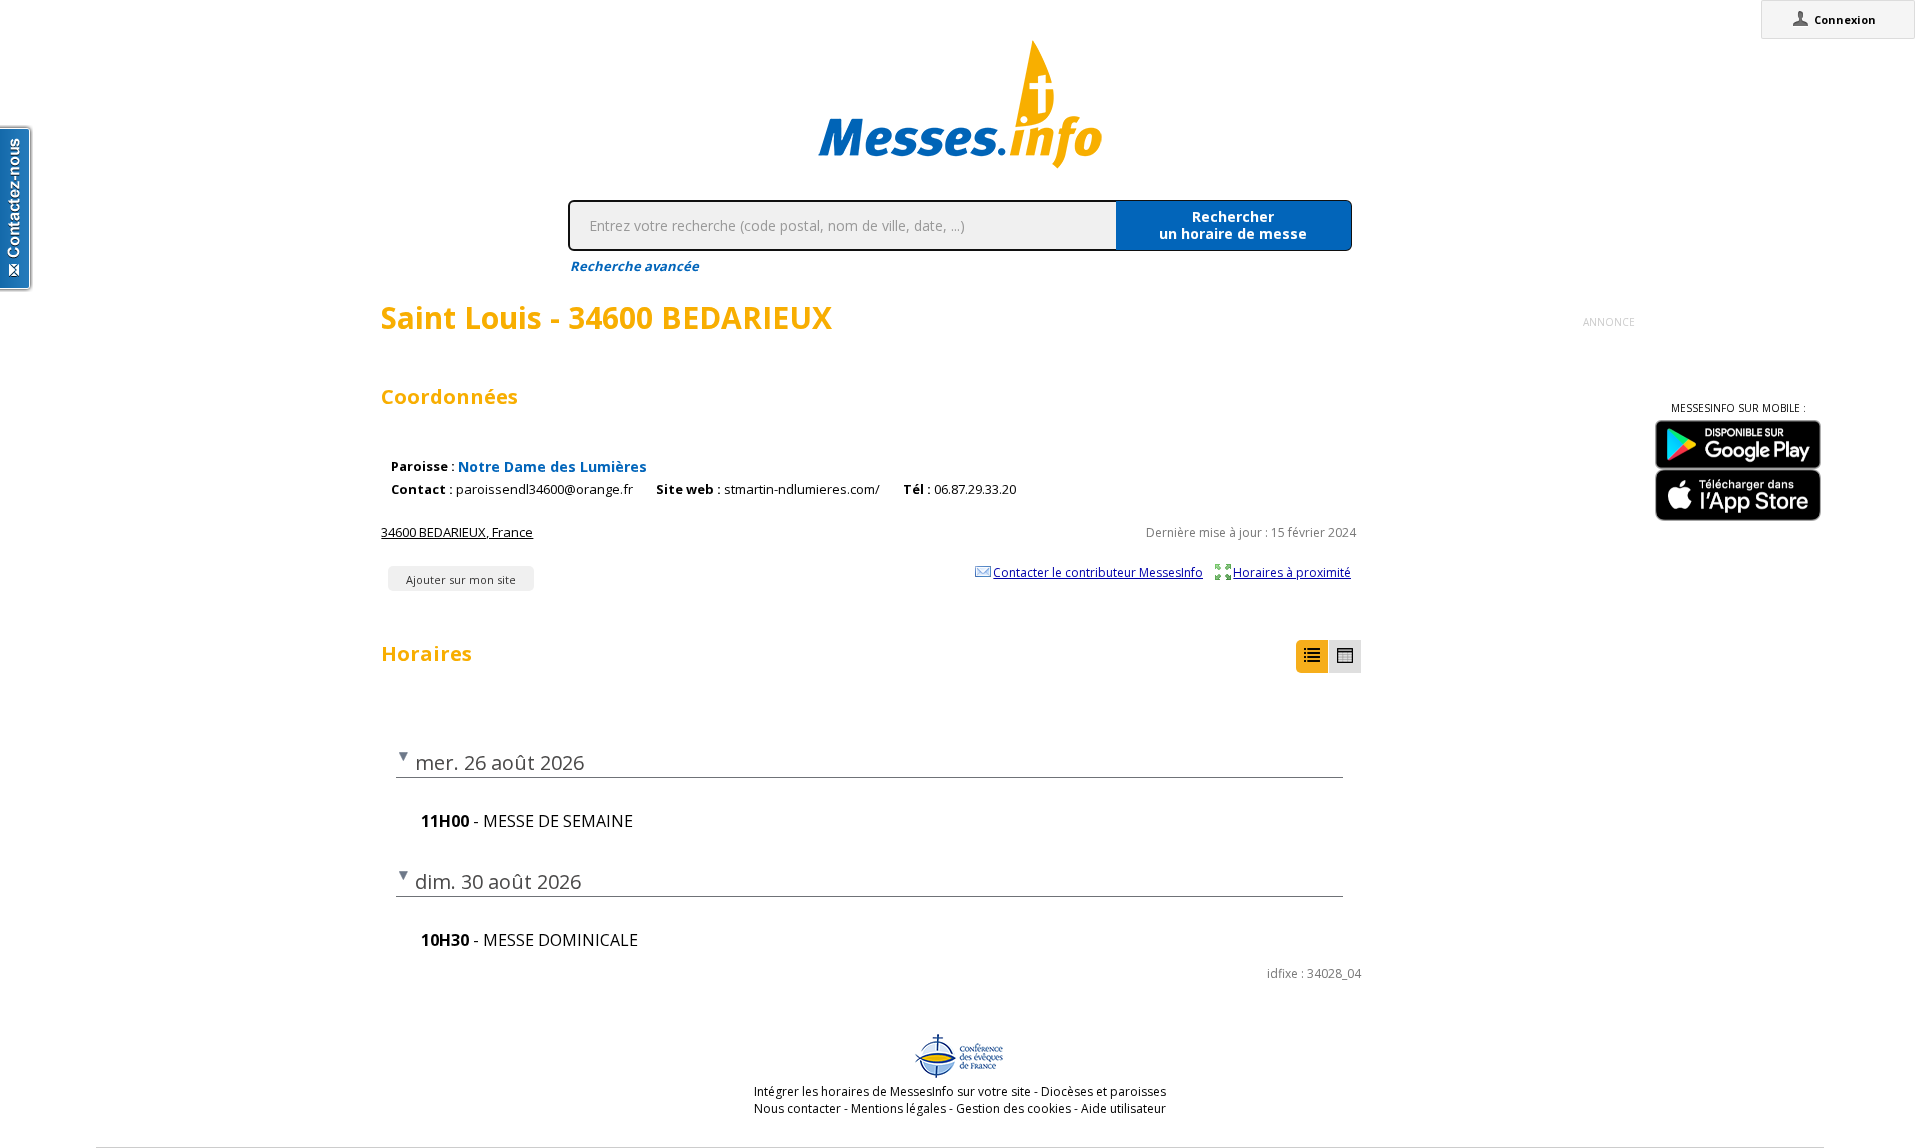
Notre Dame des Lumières (552, 466)
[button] (1312, 656)
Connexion (1845, 19)
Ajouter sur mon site (461, 579)
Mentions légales (898, 1108)
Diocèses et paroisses (1103, 1091)
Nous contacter (797, 1108)
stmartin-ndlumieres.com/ (802, 489)
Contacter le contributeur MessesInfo (1098, 572)
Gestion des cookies (1013, 1108)
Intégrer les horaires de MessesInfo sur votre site (892, 1091)
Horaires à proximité (1292, 572)
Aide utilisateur (1123, 1108)
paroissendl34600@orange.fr (544, 489)
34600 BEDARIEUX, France (457, 532)
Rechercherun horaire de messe (1233, 225)
